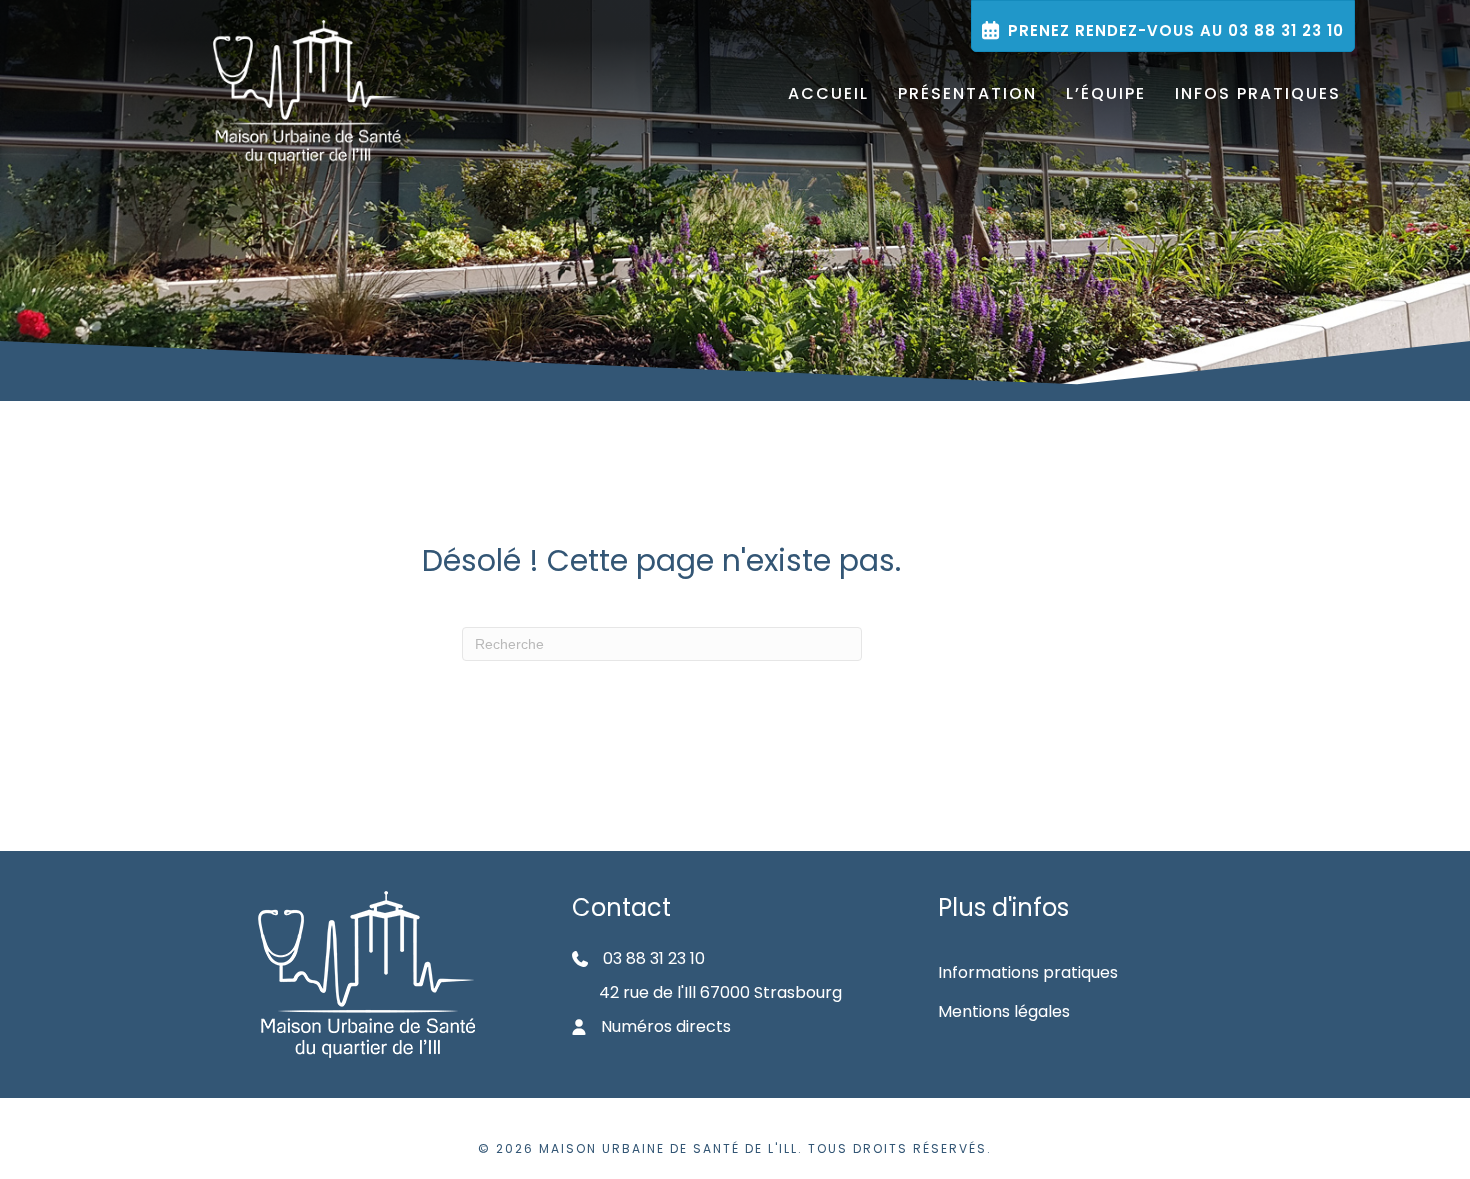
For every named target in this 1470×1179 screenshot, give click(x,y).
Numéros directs (666, 1026)
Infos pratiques (1258, 93)
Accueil (828, 93)
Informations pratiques (1028, 972)
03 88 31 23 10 (654, 958)
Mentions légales (1004, 1011)
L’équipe (1106, 93)
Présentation (967, 93)
